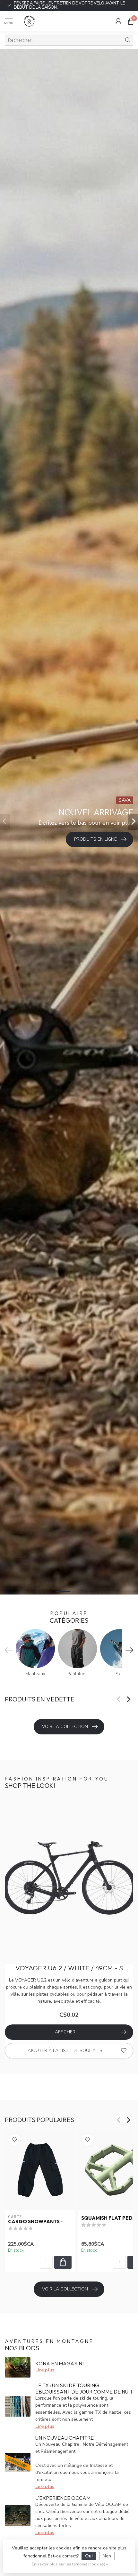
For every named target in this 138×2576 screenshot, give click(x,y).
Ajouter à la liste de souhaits (65, 2051)
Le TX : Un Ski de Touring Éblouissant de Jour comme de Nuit (84, 2388)
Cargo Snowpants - (35, 2222)
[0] (131, 21)
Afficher (65, 2032)
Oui (89, 2556)
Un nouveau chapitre (65, 2438)
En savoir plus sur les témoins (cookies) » (70, 2564)
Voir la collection (65, 1727)
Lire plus (45, 2370)
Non (107, 2556)
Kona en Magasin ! (60, 2363)
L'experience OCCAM (63, 2498)
